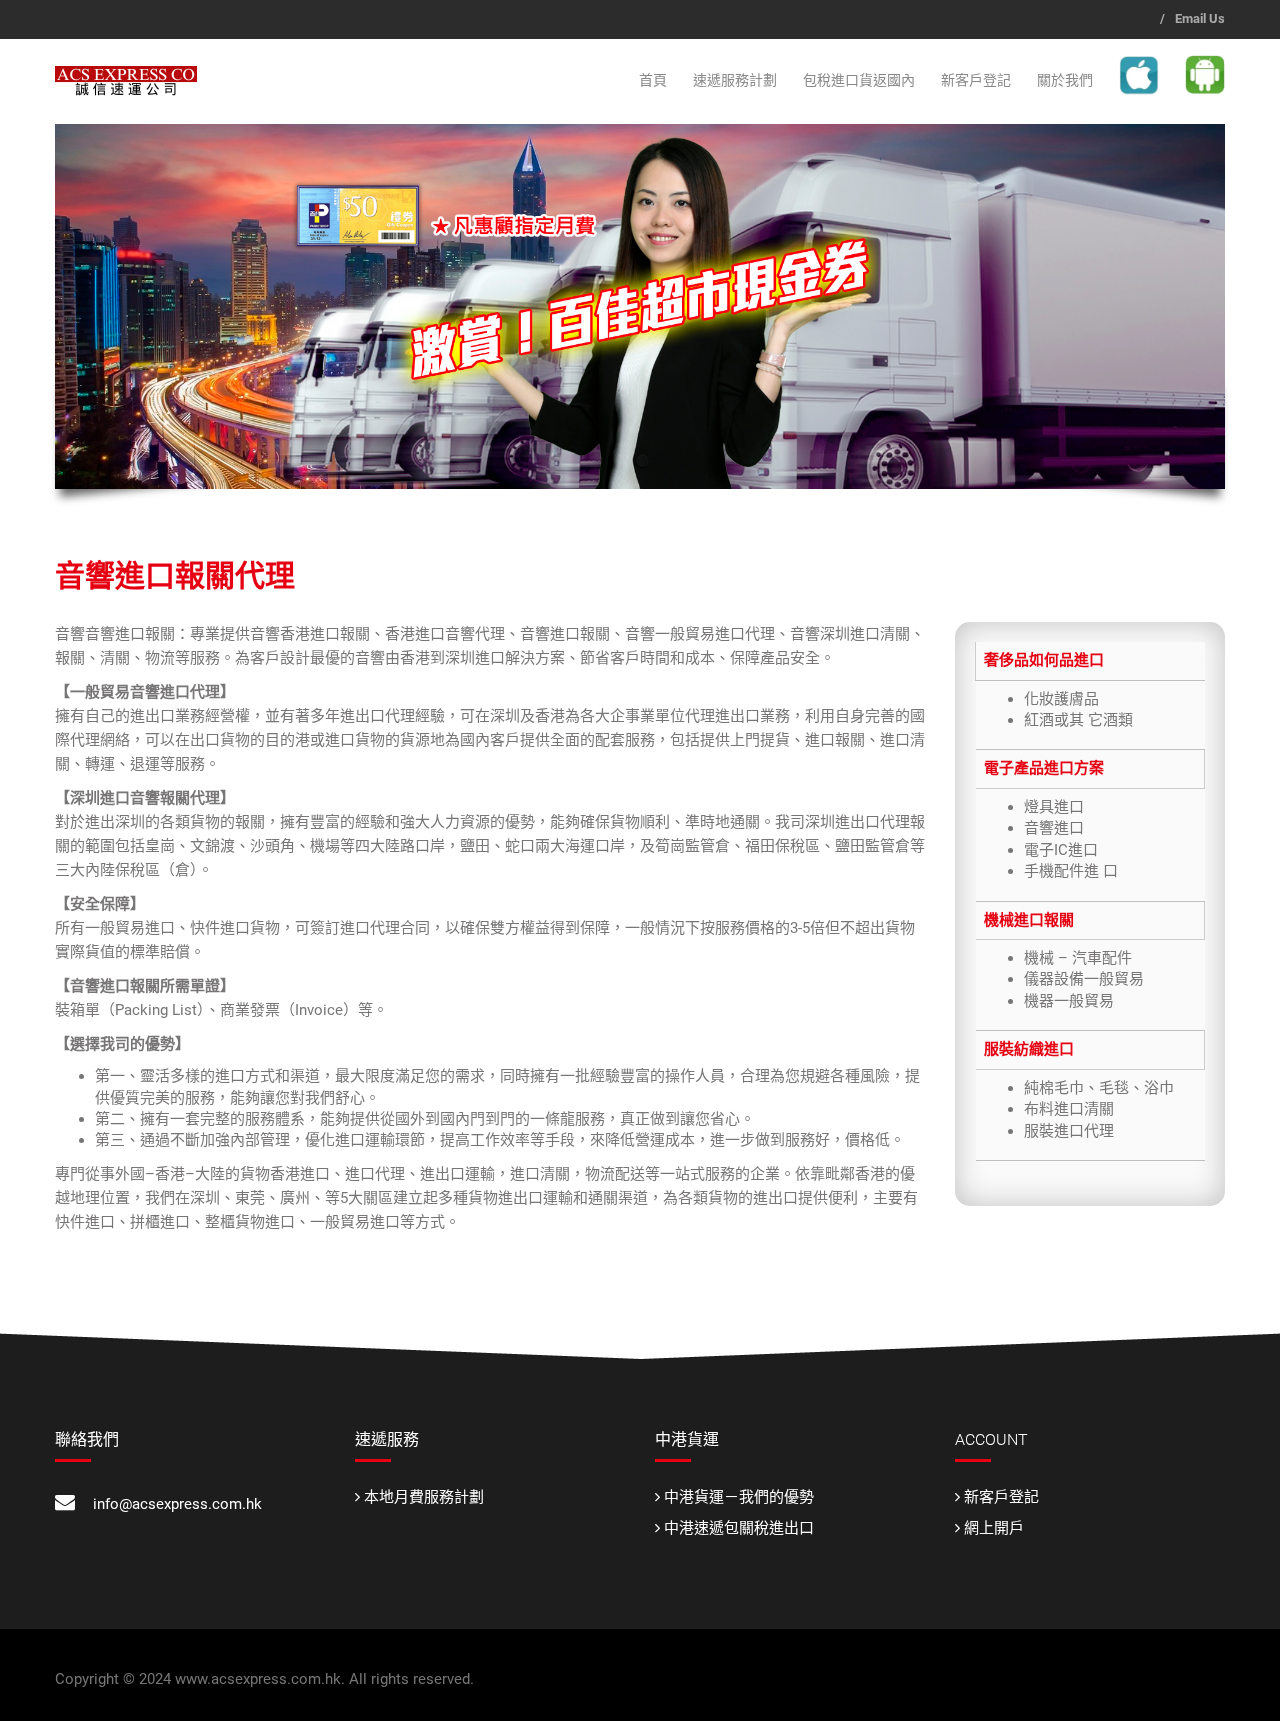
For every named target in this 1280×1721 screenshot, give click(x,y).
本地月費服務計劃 (424, 1497)
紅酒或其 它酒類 (1078, 720)
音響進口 (1054, 828)
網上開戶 (994, 1528)
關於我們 (1065, 80)
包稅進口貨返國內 (859, 80)
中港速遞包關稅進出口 (739, 1528)
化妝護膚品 (1061, 699)
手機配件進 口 (1071, 871)
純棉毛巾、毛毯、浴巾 (1099, 1088)
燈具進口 (1054, 807)
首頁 (653, 80)
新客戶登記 (976, 80)
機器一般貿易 (1069, 1001)
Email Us (1200, 18)
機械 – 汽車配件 (1078, 958)
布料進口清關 (1069, 1109)
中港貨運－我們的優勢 (739, 1497)
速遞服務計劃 (735, 80)
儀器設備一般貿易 (1084, 979)
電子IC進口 (1061, 850)
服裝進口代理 (1069, 1131)
